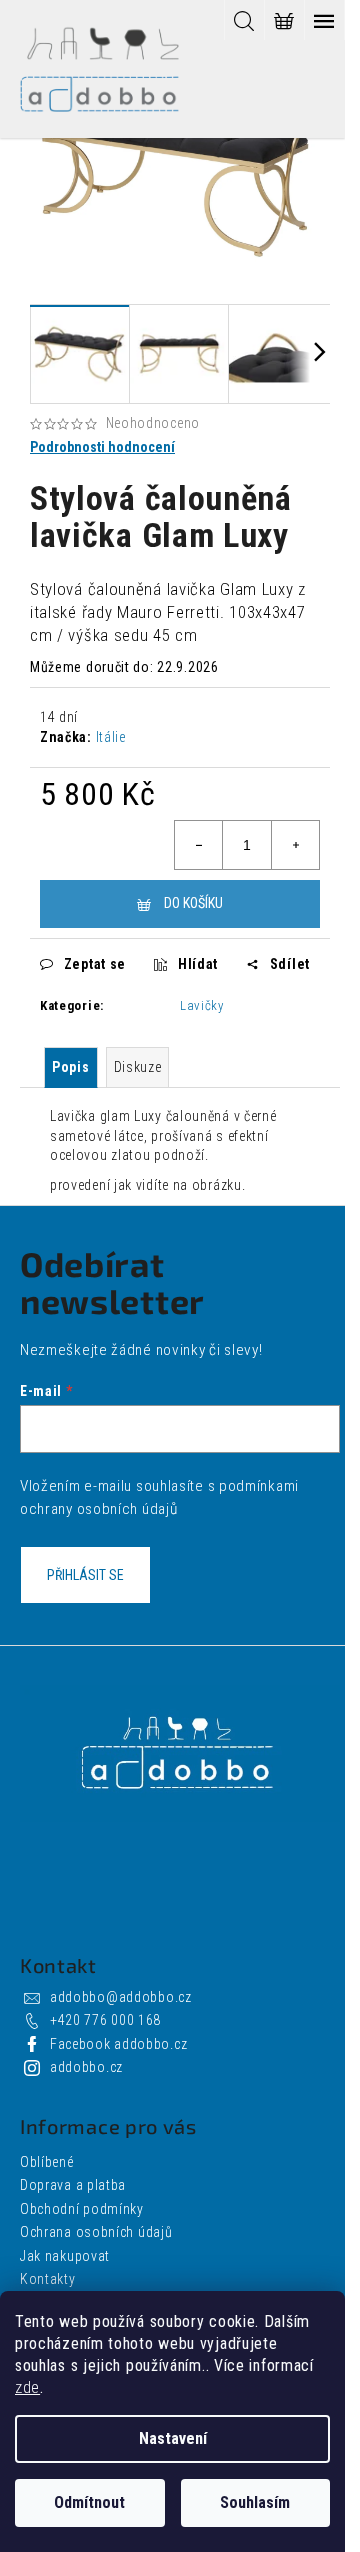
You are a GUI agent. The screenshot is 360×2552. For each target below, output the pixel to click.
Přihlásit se (85, 1575)
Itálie (111, 737)
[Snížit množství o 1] (199, 845)
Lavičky (202, 1005)
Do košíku (193, 903)
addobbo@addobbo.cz (121, 1997)
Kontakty (48, 2279)
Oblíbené (47, 2162)
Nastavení (173, 2438)
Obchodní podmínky (82, 2209)
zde (27, 2387)
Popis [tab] (71, 1067)
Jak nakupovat (65, 2256)
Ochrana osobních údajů (96, 2232)
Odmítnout (89, 2502)
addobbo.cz (86, 2067)
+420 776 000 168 (105, 2020)
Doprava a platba (73, 2185)
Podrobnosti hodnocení (102, 447)
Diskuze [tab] (138, 1067)
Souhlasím (255, 2502)
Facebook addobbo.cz (118, 2044)
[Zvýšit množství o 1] (295, 845)
